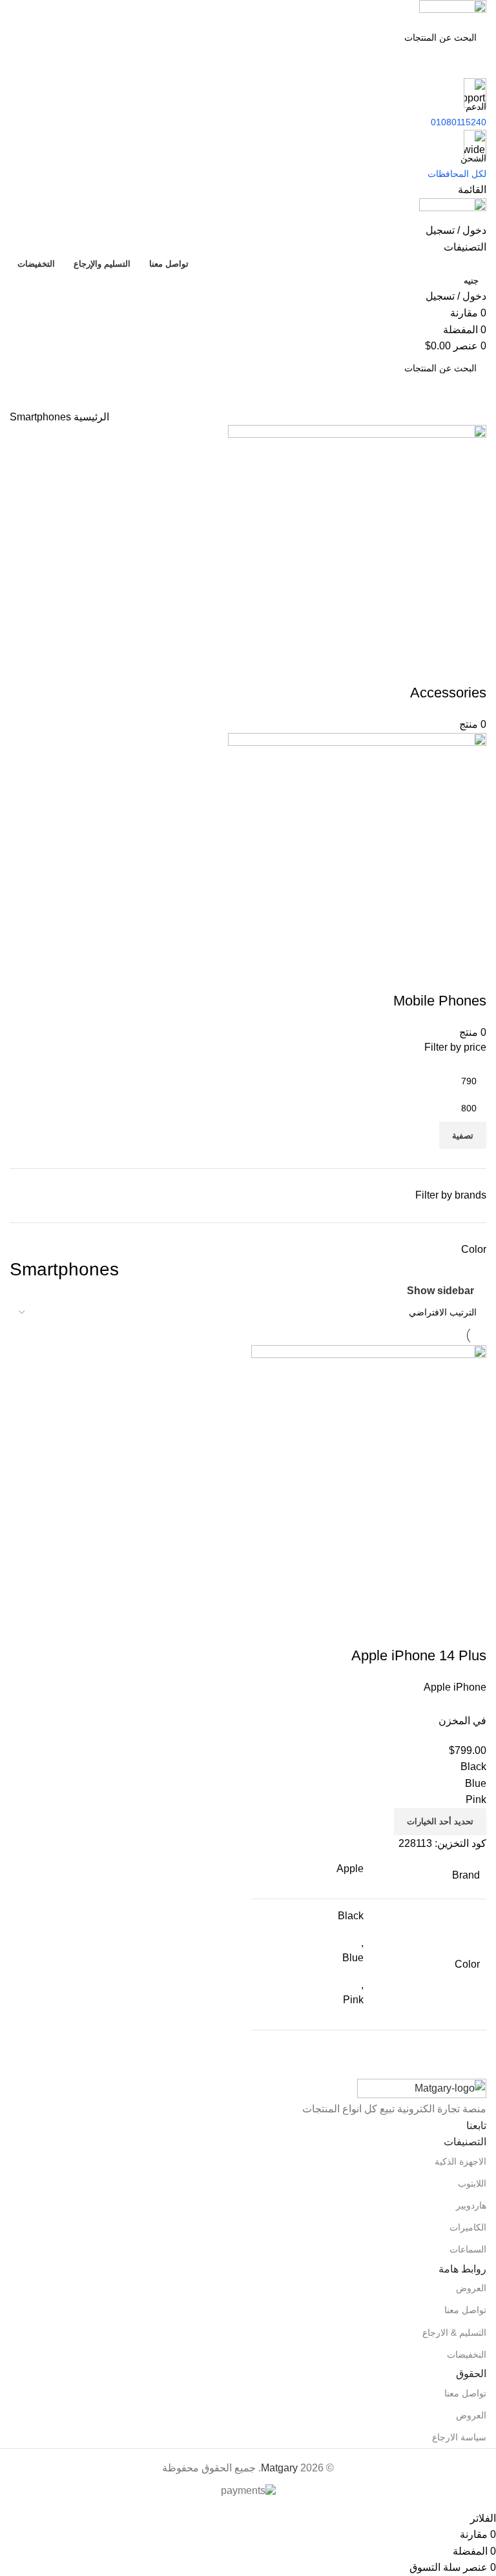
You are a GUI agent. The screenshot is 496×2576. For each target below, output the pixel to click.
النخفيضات (467, 2354)
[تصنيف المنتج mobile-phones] (248, 733)
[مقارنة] (470, 1630)
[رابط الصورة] (422, 2089)
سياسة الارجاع (459, 2437)
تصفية (463, 1136)
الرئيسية (90, 417)
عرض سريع (435, 1630)
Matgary (279, 2468)
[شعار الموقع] (453, 11)
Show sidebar (440, 1291)
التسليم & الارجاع (454, 2333)
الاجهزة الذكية (460, 2161)
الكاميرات (468, 2227)
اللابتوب (472, 2183)
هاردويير (471, 2205)
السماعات (468, 2249)
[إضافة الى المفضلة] (400, 1630)
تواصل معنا (465, 2310)
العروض (471, 2288)
